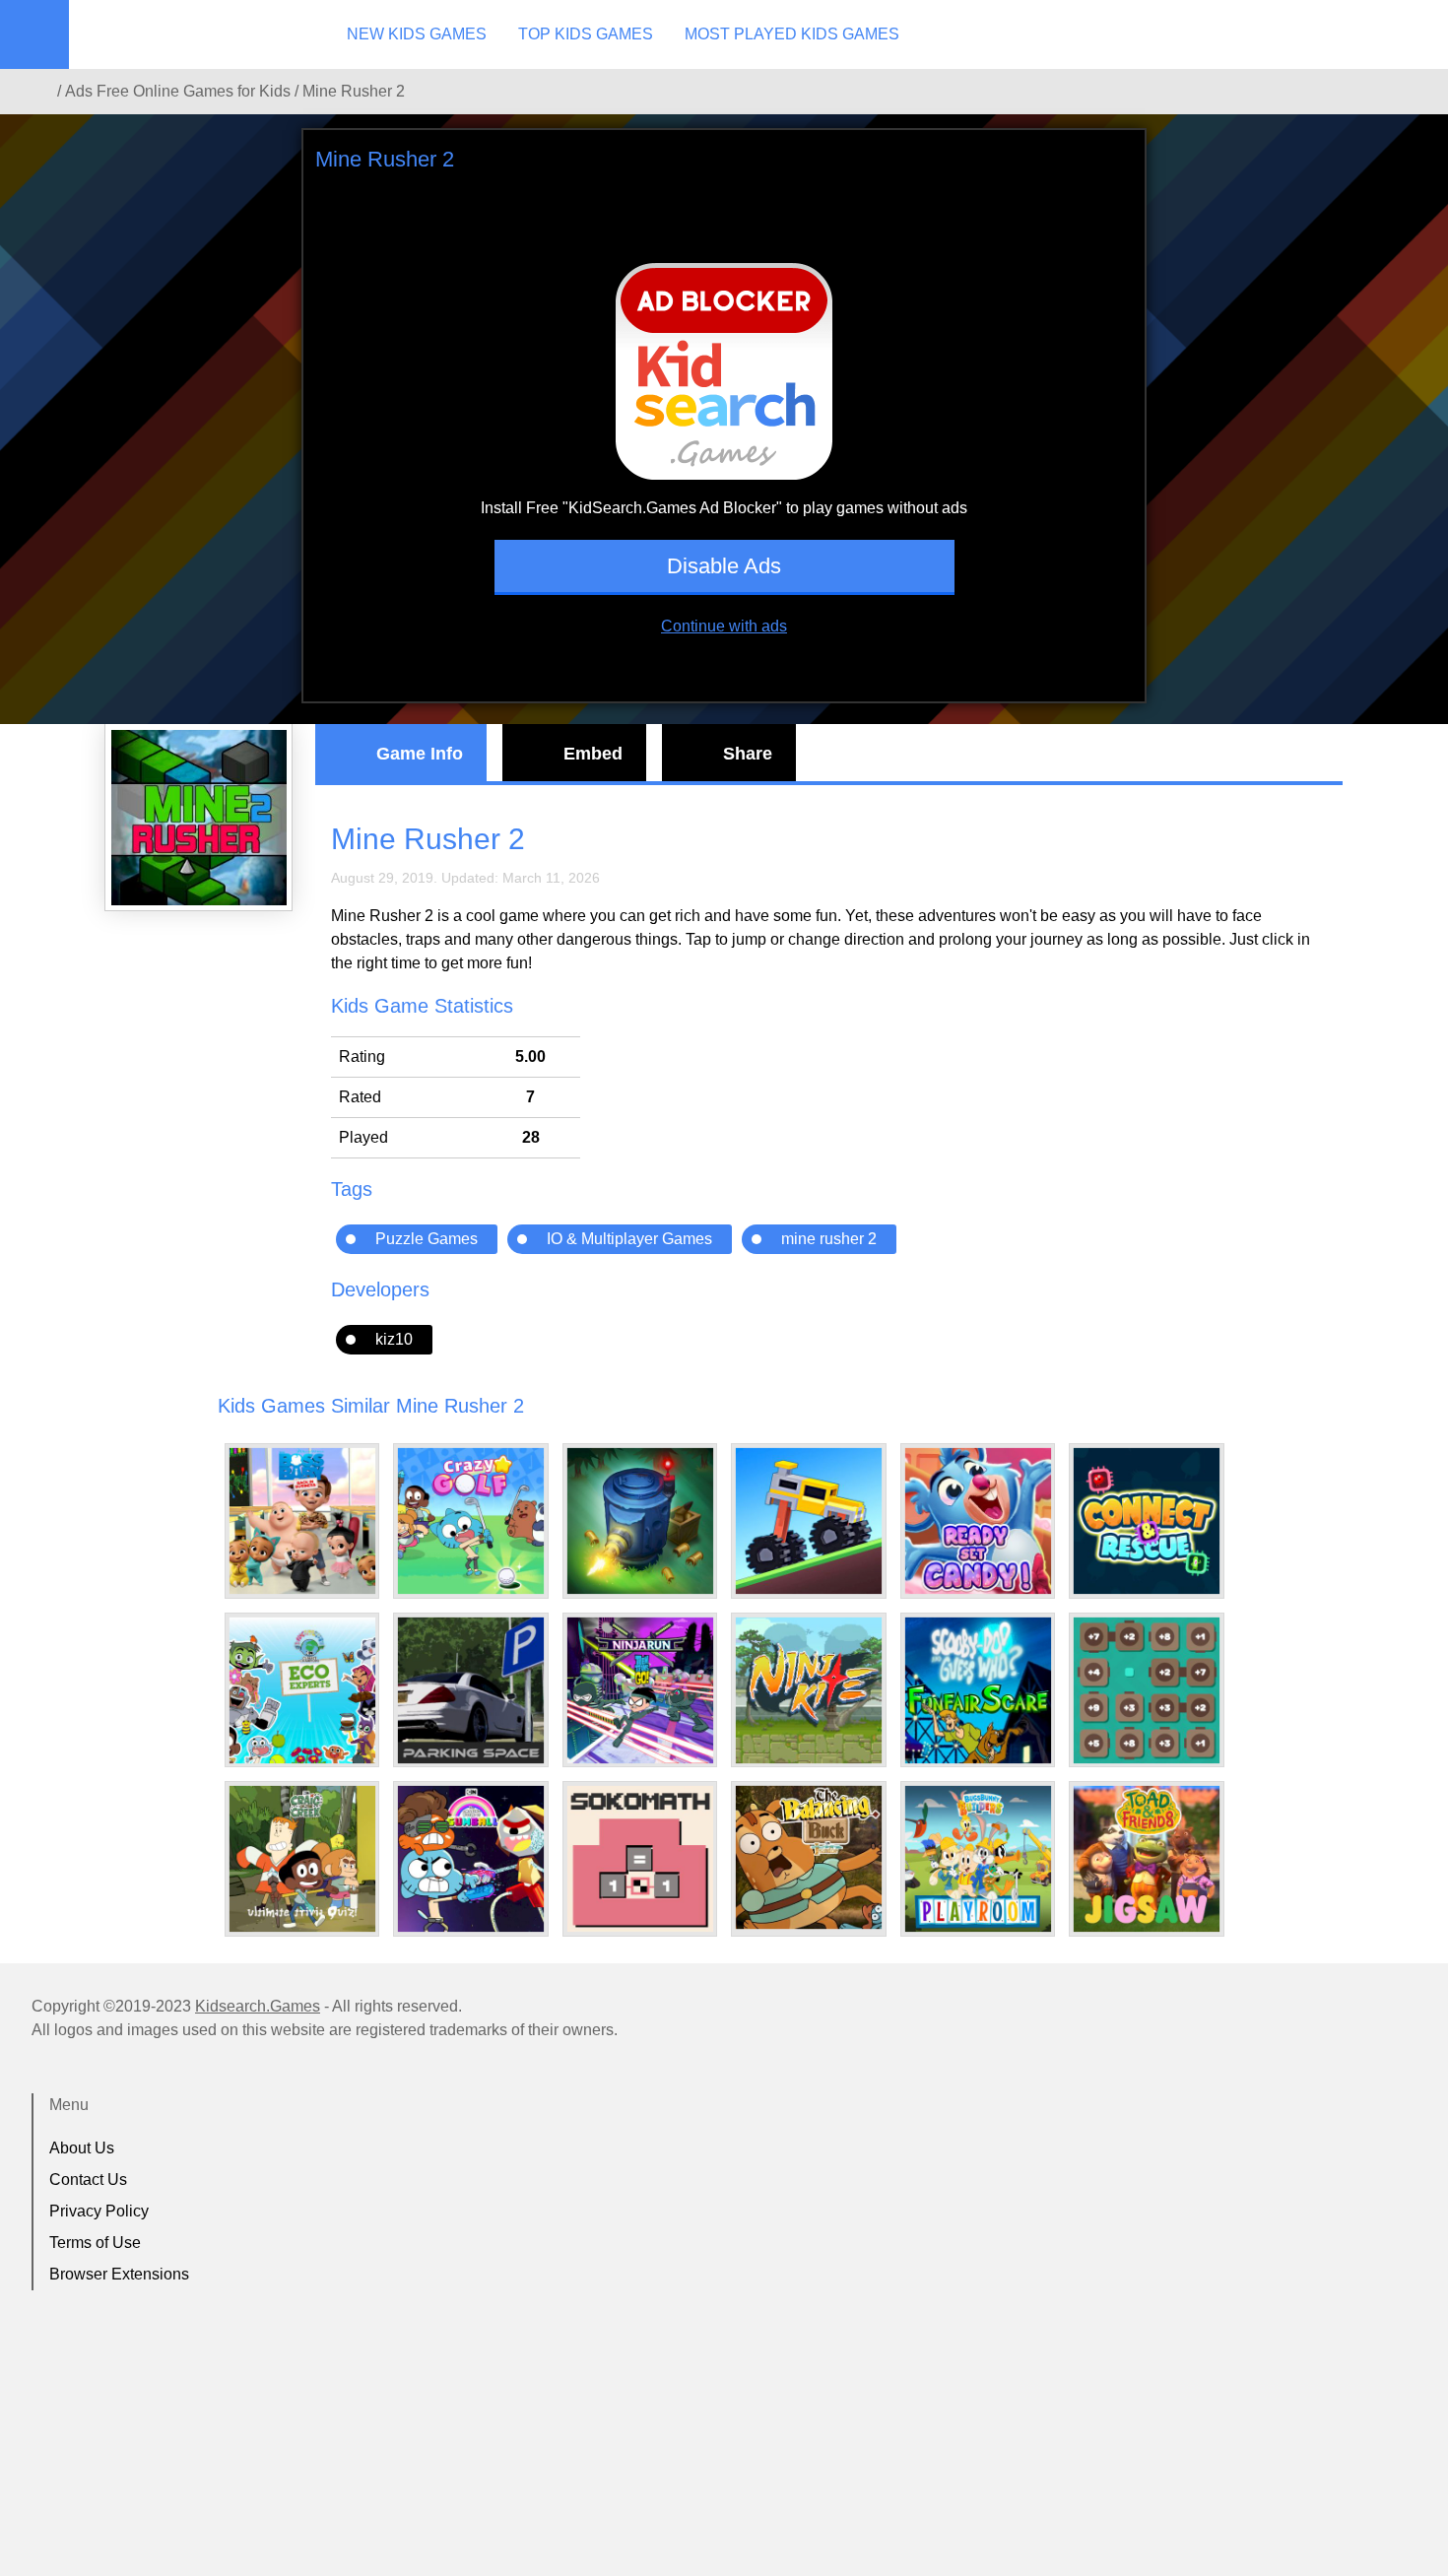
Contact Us (88, 2180)
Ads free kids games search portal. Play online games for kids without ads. (192, 34)
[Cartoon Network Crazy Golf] (471, 1521)
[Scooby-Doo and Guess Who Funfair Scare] (978, 1690)
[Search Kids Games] (1415, 35)
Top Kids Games (586, 34)
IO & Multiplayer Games (629, 1239)
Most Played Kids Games (792, 34)
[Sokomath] (640, 1859)
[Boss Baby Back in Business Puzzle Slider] (302, 1521)
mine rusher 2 (829, 1239)
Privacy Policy (99, 2211)
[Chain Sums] (1147, 1690)
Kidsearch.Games (258, 2006)
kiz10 (394, 1339)
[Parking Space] (471, 1690)
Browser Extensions (119, 2274)
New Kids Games (417, 34)
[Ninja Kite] (809, 1690)
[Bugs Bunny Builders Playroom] (978, 1859)
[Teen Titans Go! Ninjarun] (640, 1690)
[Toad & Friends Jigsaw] (1147, 1859)
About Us (82, 2148)
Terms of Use (95, 2243)
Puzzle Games (427, 1239)
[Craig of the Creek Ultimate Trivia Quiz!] (302, 1859)
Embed (593, 754)
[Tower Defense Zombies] (640, 1521)
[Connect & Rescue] (1147, 1521)
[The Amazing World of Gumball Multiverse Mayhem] (471, 1859)
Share (748, 754)
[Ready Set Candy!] (978, 1521)
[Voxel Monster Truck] (809, 1521)
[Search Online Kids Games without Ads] (38, 92)
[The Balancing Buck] (809, 1857)
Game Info (420, 754)
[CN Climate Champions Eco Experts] (302, 1690)
